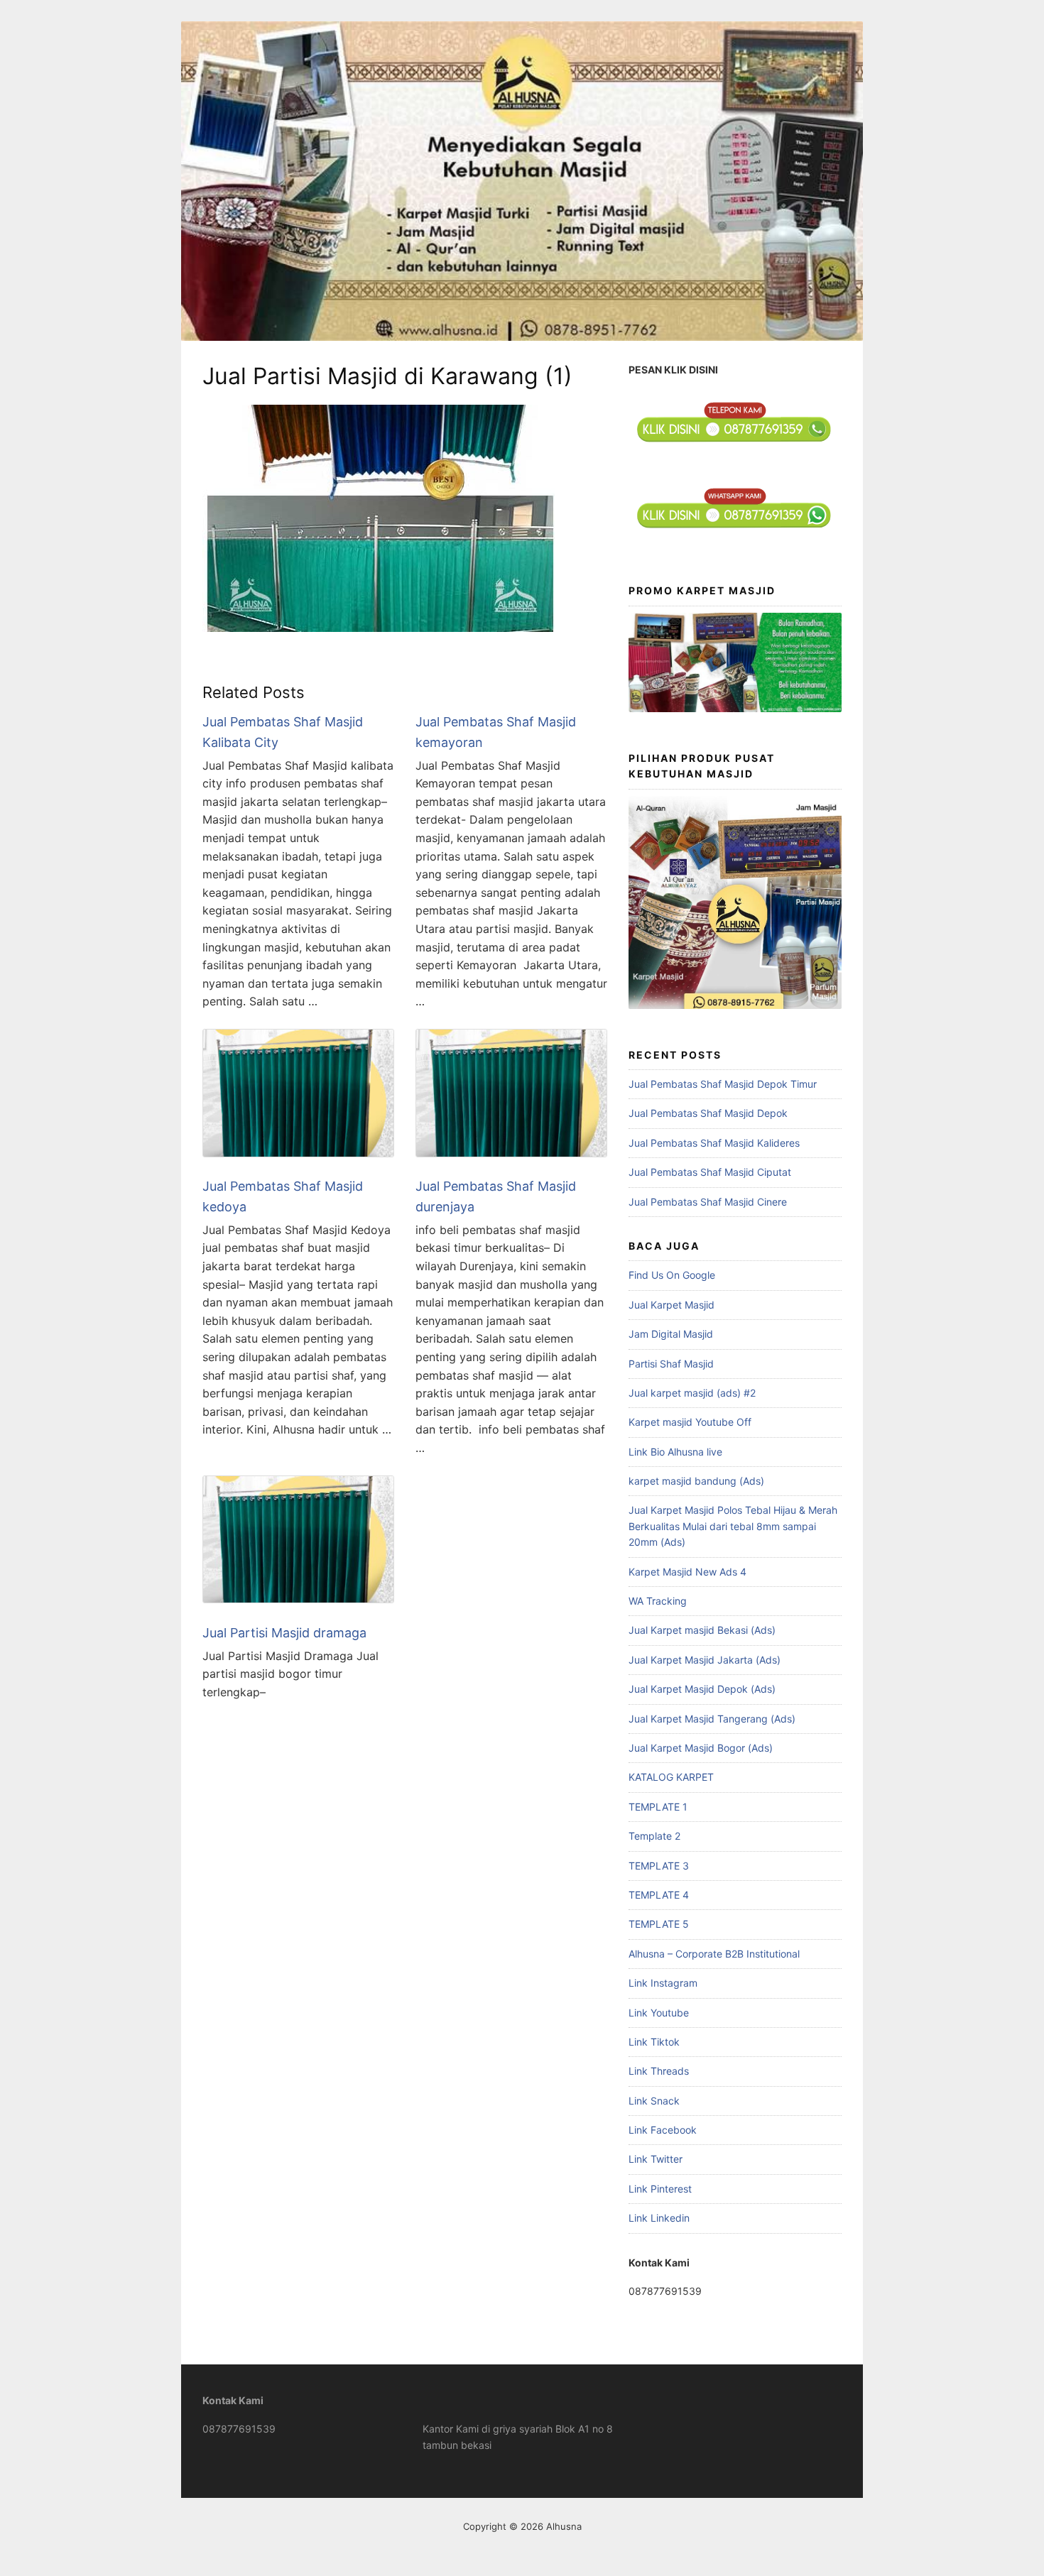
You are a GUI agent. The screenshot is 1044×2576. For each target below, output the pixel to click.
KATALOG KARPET (671, 1777)
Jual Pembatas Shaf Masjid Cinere (708, 1202)
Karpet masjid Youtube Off (690, 1422)
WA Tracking (658, 1601)
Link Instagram (663, 1983)
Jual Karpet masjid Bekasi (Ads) (702, 1630)
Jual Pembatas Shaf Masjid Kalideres (714, 1143)
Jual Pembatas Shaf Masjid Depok (708, 1113)
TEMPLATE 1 (658, 1807)
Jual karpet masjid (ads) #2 (692, 1393)
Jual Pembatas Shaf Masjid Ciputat (710, 1172)
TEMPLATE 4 (659, 1895)
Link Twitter (656, 2159)
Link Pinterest (660, 2189)
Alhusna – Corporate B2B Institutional (714, 1954)
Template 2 (654, 1836)
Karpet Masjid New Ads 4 (687, 1572)
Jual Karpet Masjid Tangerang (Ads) (712, 1719)
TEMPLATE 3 (659, 1866)
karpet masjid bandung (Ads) (696, 1481)
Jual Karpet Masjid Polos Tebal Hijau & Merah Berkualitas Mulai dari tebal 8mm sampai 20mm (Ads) (733, 1526)
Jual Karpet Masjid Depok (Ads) (702, 1689)
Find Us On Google (672, 1275)
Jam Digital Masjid (671, 1334)
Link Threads (659, 2071)
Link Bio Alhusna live (675, 1452)
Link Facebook (663, 2130)
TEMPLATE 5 (659, 1924)
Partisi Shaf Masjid (671, 1364)
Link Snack (654, 2101)
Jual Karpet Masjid (671, 1305)
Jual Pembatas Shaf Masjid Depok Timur (723, 1084)
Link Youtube (659, 2013)
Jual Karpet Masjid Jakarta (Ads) (705, 1660)
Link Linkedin (659, 2218)
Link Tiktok (654, 2042)
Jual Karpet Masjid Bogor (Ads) (701, 1748)
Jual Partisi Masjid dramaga (284, 1633)
